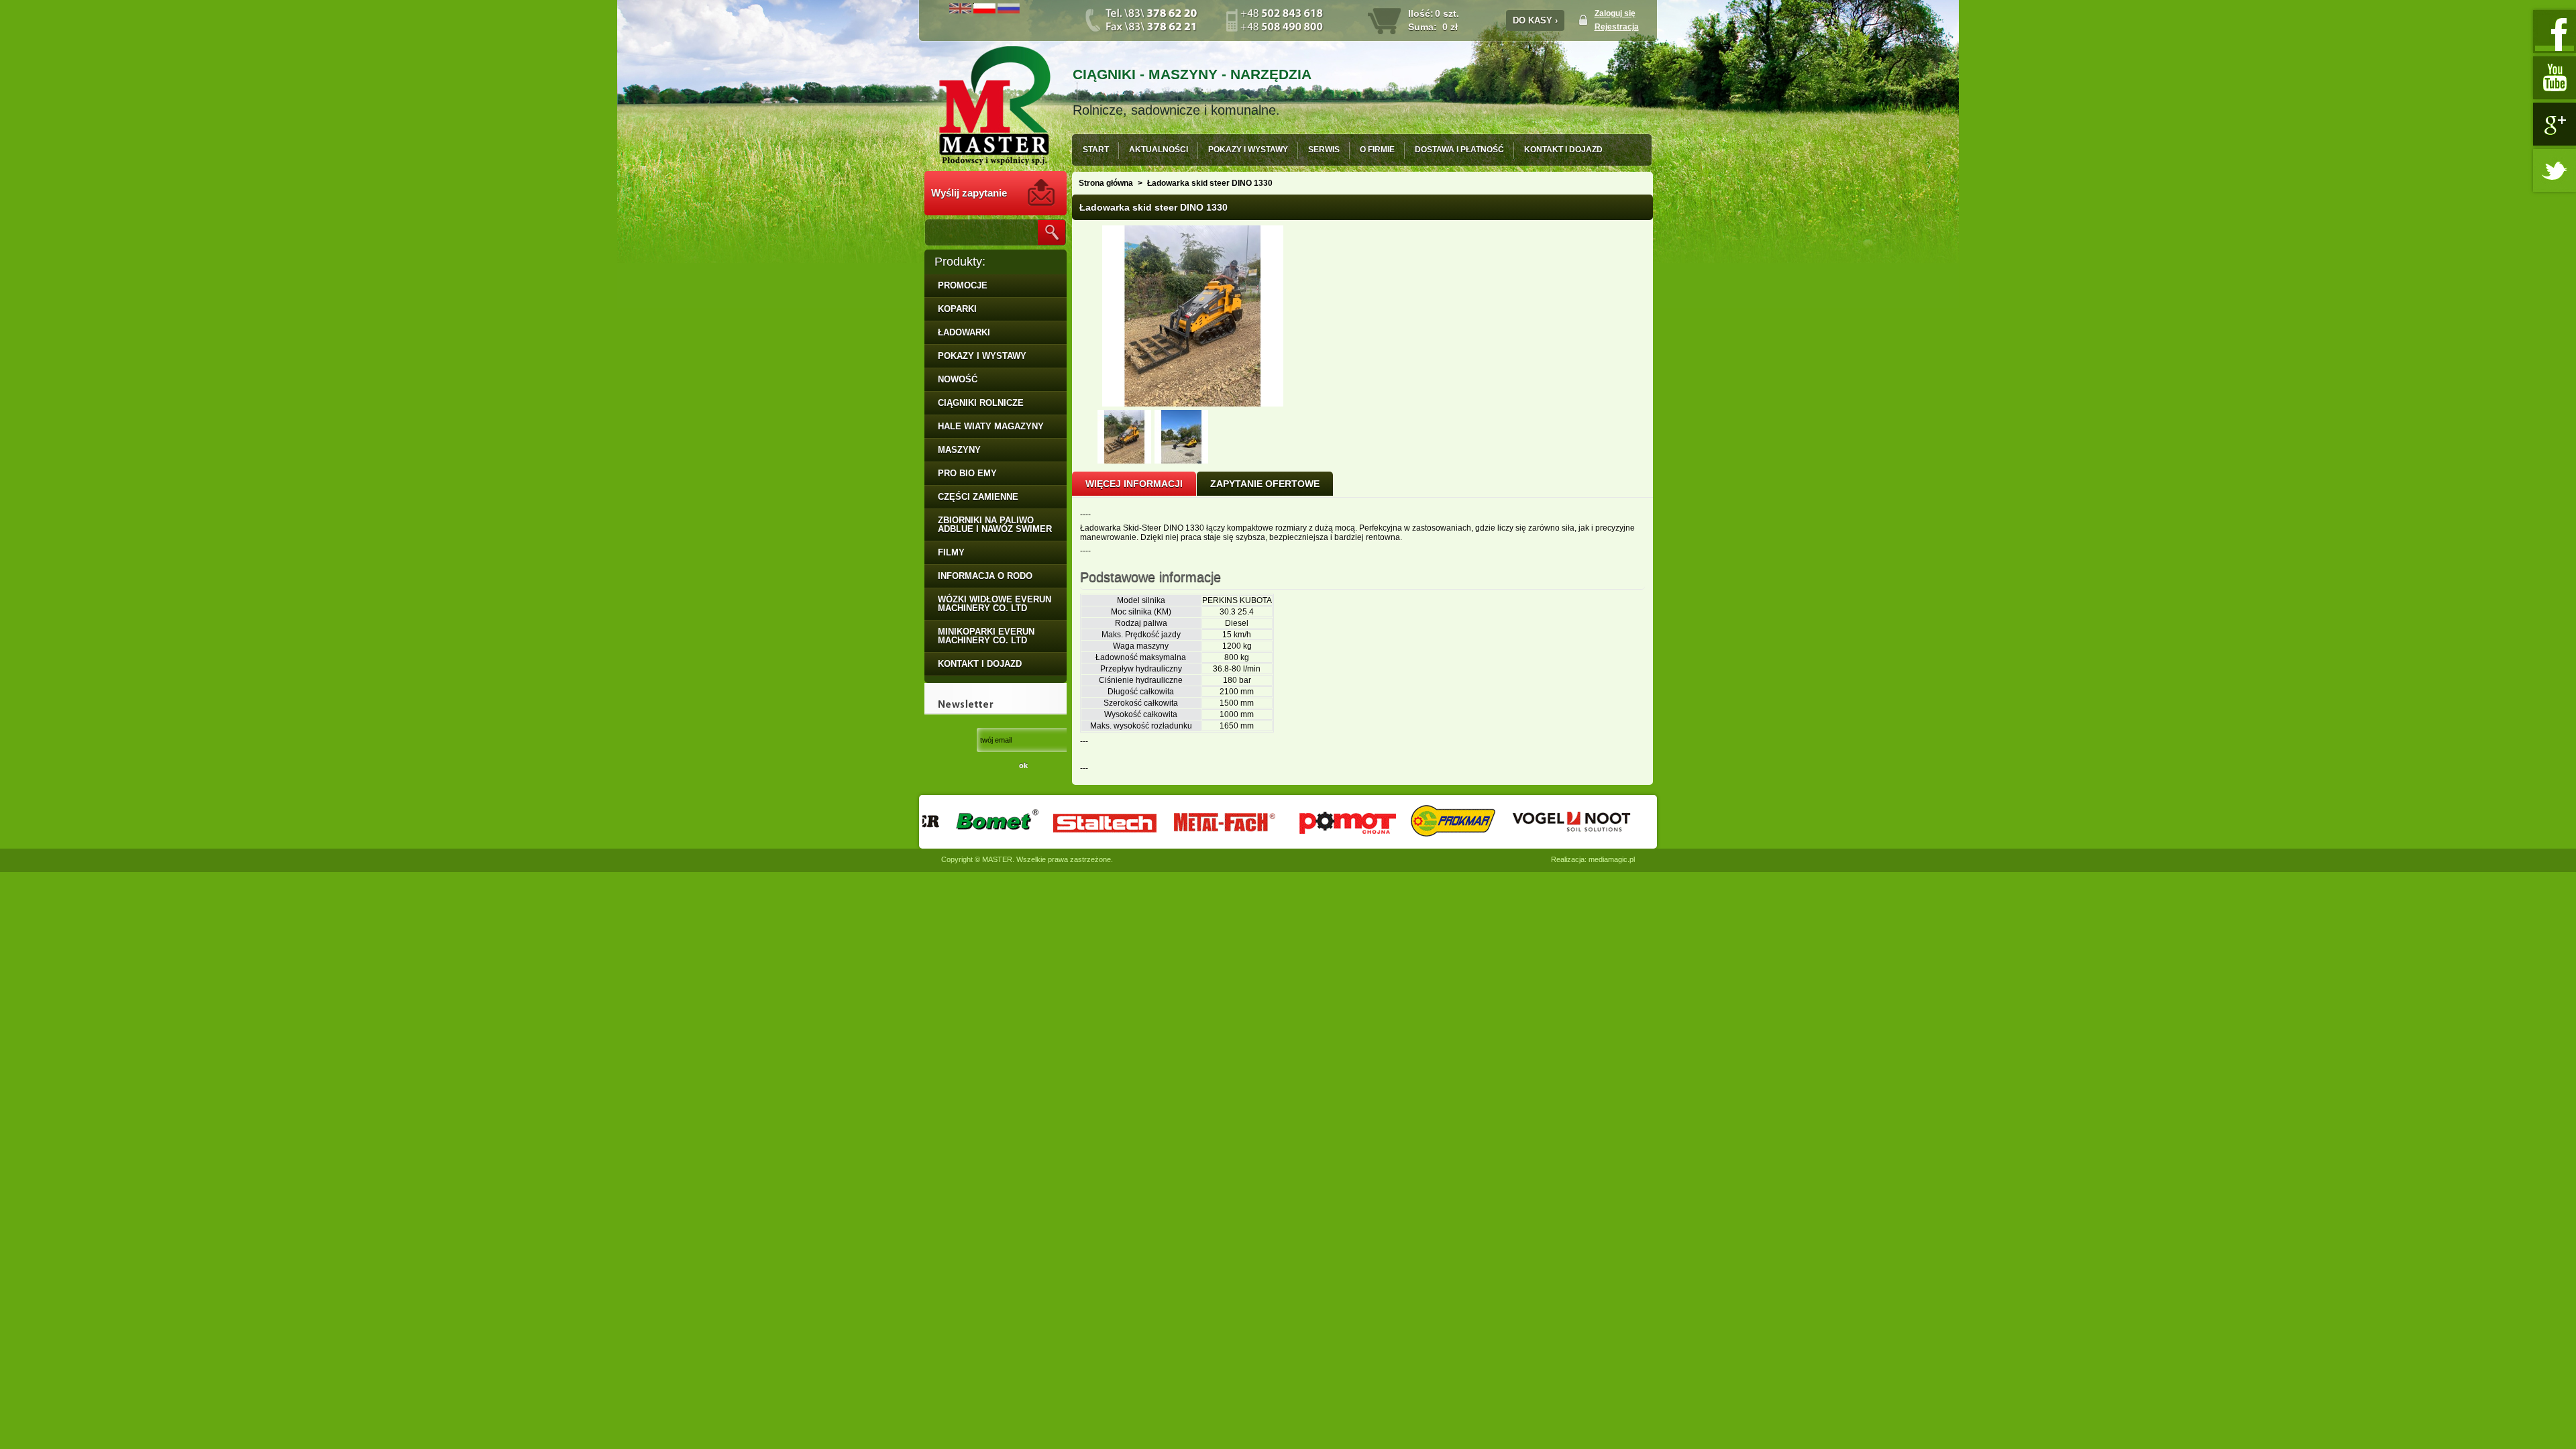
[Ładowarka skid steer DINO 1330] (1124, 461)
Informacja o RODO (985, 576)
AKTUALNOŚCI (1159, 150)
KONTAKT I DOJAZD (1563, 150)
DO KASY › (1535, 20)
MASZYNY (959, 450)
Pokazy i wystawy (982, 356)
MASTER (997, 859)
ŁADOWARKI (964, 332)
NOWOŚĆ (958, 379)
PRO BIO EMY (967, 473)
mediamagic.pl (1612, 859)
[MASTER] (995, 107)
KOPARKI (957, 309)
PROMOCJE (963, 285)
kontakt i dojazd (980, 664)
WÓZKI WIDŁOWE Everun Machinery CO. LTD (995, 604)
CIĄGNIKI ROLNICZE (981, 403)
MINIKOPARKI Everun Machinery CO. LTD (986, 636)
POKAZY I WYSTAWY (1248, 150)
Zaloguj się (1615, 13)
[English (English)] (960, 11)
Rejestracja (1617, 27)
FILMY (951, 552)
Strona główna (1106, 183)
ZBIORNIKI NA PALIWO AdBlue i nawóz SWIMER (995, 525)
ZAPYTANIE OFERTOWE (1265, 484)
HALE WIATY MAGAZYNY (991, 426)
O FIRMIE (1377, 150)
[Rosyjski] (1009, 11)
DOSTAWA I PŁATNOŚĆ (1459, 150)
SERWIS (1324, 150)
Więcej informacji (1134, 484)
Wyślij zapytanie (969, 193)
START (1096, 150)
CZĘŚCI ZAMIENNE (978, 497)
